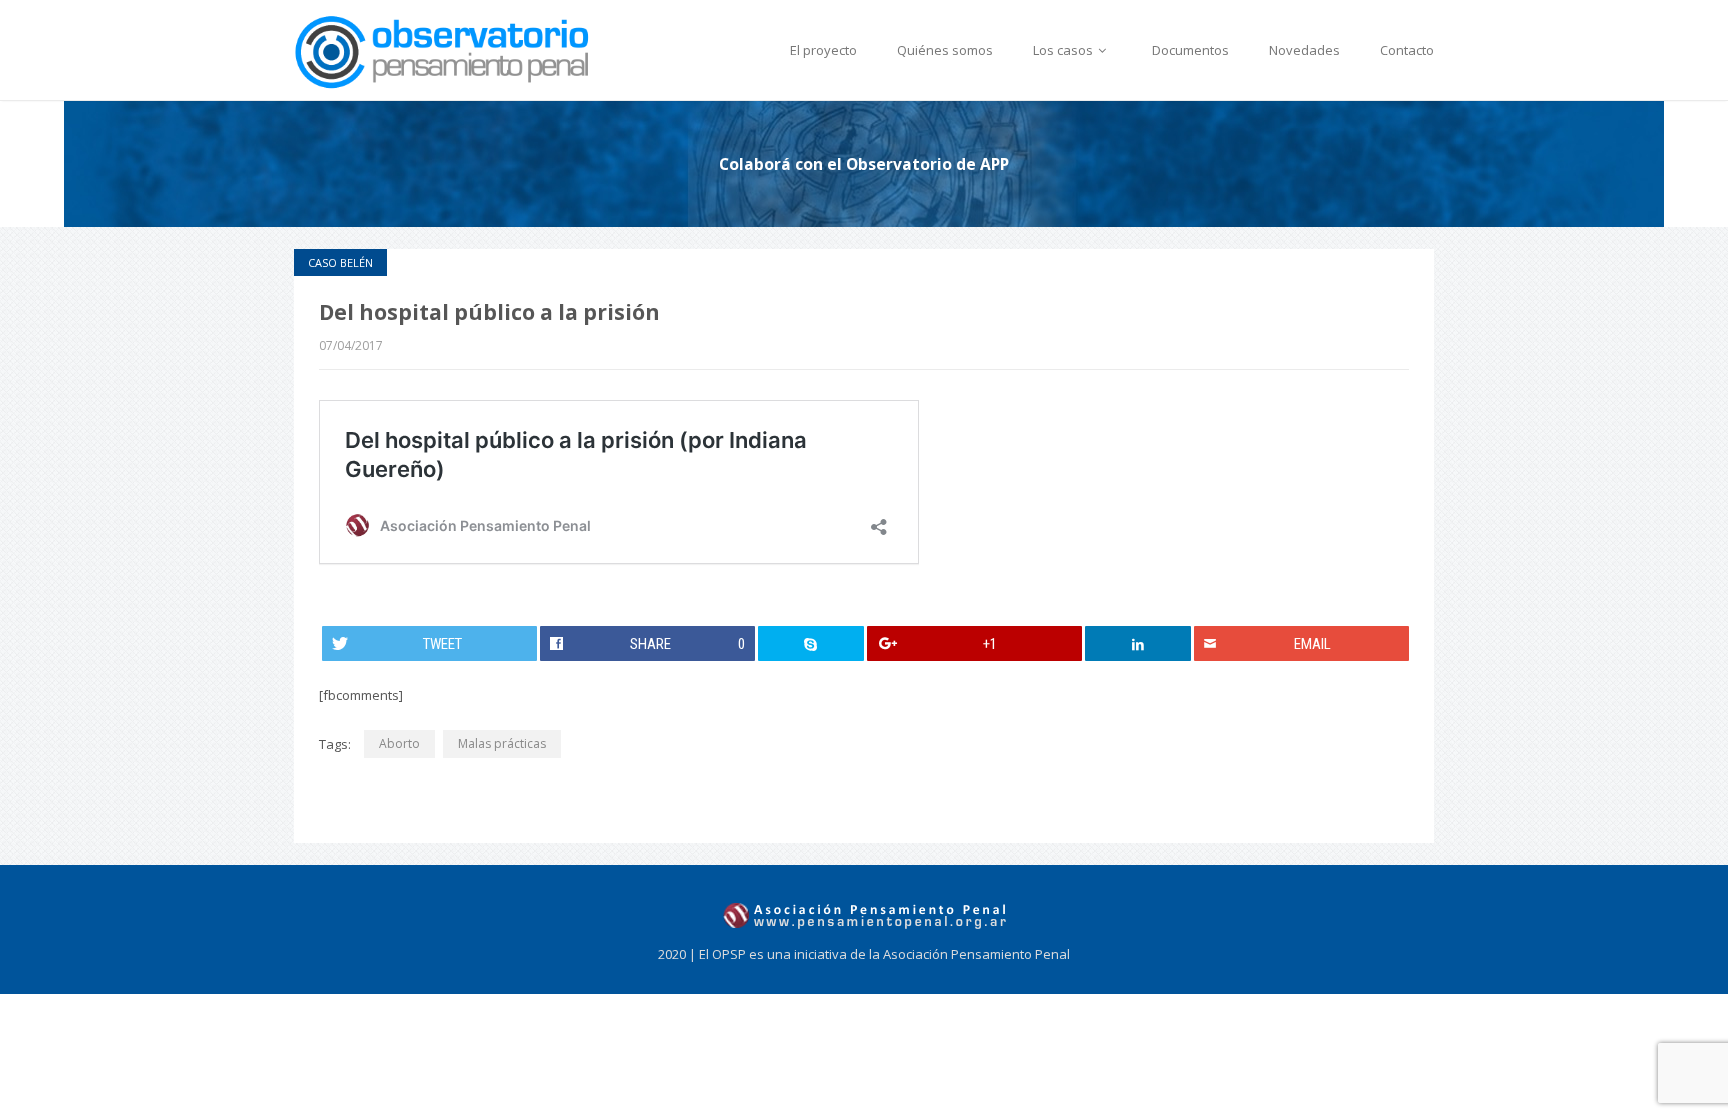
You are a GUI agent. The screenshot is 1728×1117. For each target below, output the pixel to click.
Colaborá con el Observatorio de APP (864, 164)
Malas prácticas (502, 743)
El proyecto (823, 50)
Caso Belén (340, 262)
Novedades (1304, 50)
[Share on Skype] (811, 643)
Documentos (1190, 50)
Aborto (399, 743)
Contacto (1407, 50)
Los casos (1064, 50)
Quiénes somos (945, 50)
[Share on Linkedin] (1138, 643)
